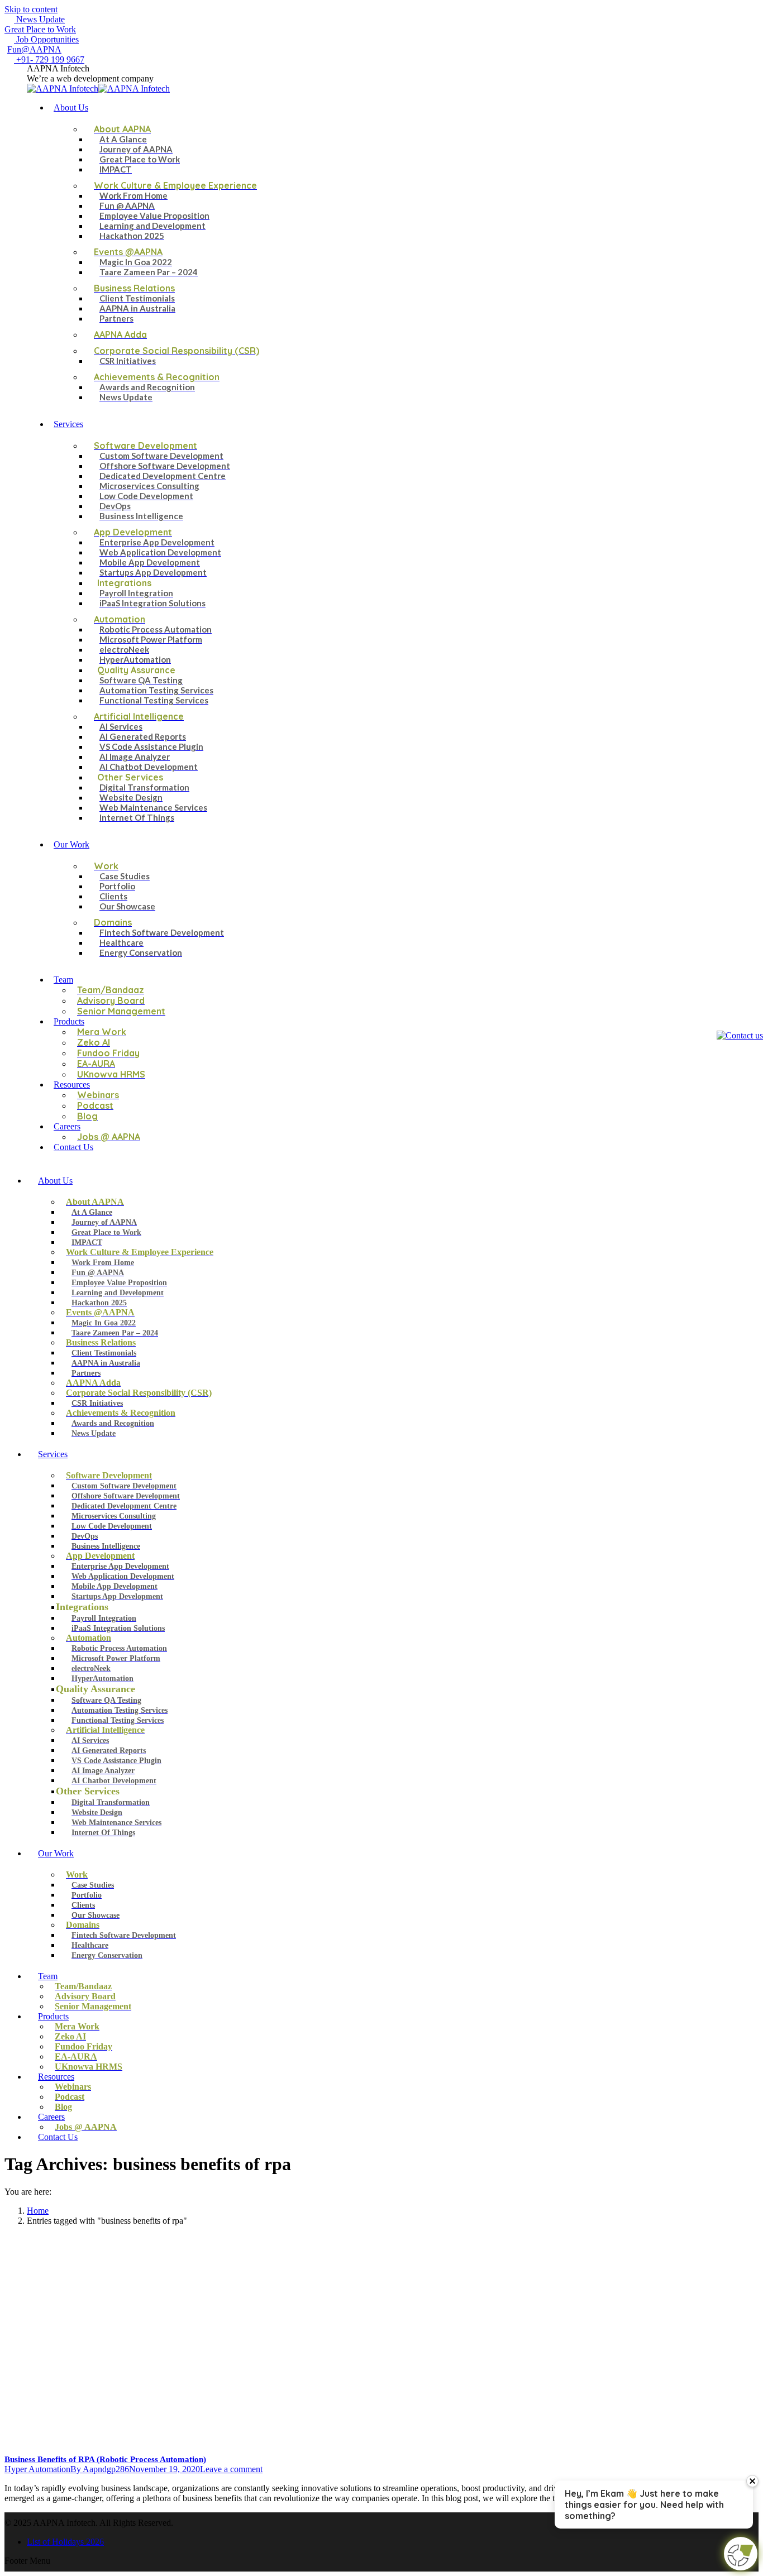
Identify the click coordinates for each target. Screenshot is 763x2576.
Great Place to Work (40, 29)
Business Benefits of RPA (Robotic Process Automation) (105, 2459)
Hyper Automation (37, 2469)
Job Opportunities (46, 39)
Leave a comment (231, 2469)
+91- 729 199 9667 (49, 59)
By (100, 2469)
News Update (39, 19)
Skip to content (31, 9)
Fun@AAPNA (34, 49)
